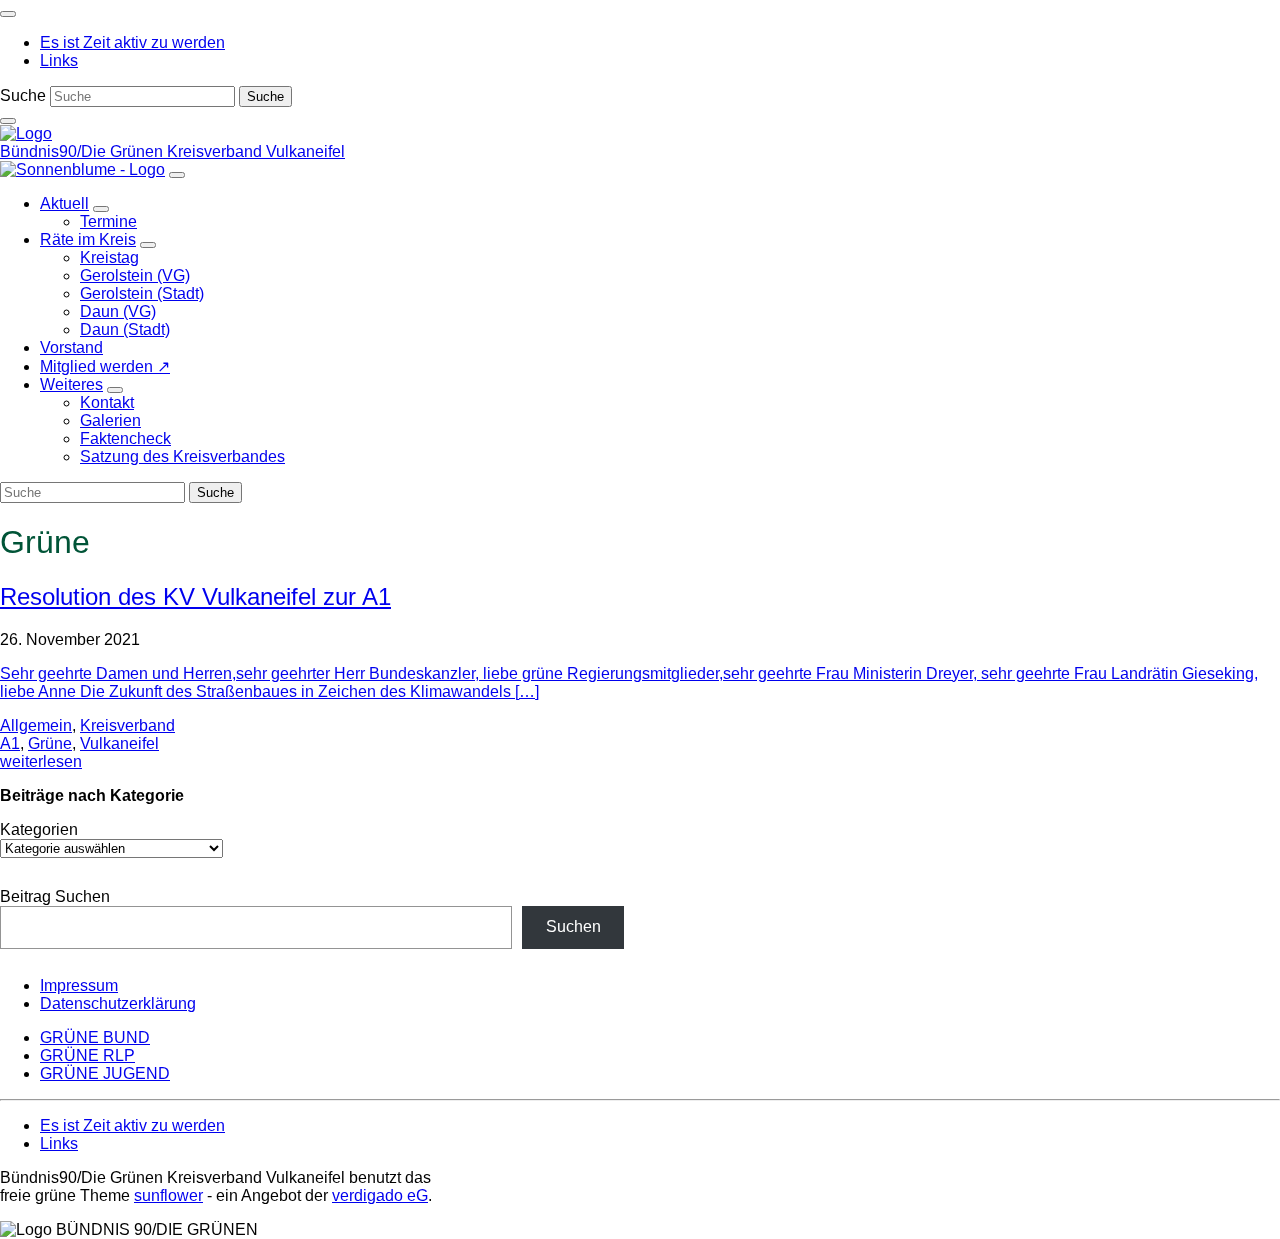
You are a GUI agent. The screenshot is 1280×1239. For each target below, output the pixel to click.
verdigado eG (380, 1195)
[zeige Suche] (8, 121)
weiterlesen (41, 761)
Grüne (50, 743)
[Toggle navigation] (8, 14)
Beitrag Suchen (55, 896)
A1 (10, 743)
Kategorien (39, 829)
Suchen (573, 926)
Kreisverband (127, 725)
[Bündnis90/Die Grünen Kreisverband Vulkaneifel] (26, 133)
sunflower (168, 1195)
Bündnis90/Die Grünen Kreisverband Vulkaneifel (172, 151)
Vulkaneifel (119, 743)
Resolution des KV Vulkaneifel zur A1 (195, 596)
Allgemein (36, 725)
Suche (23, 95)
